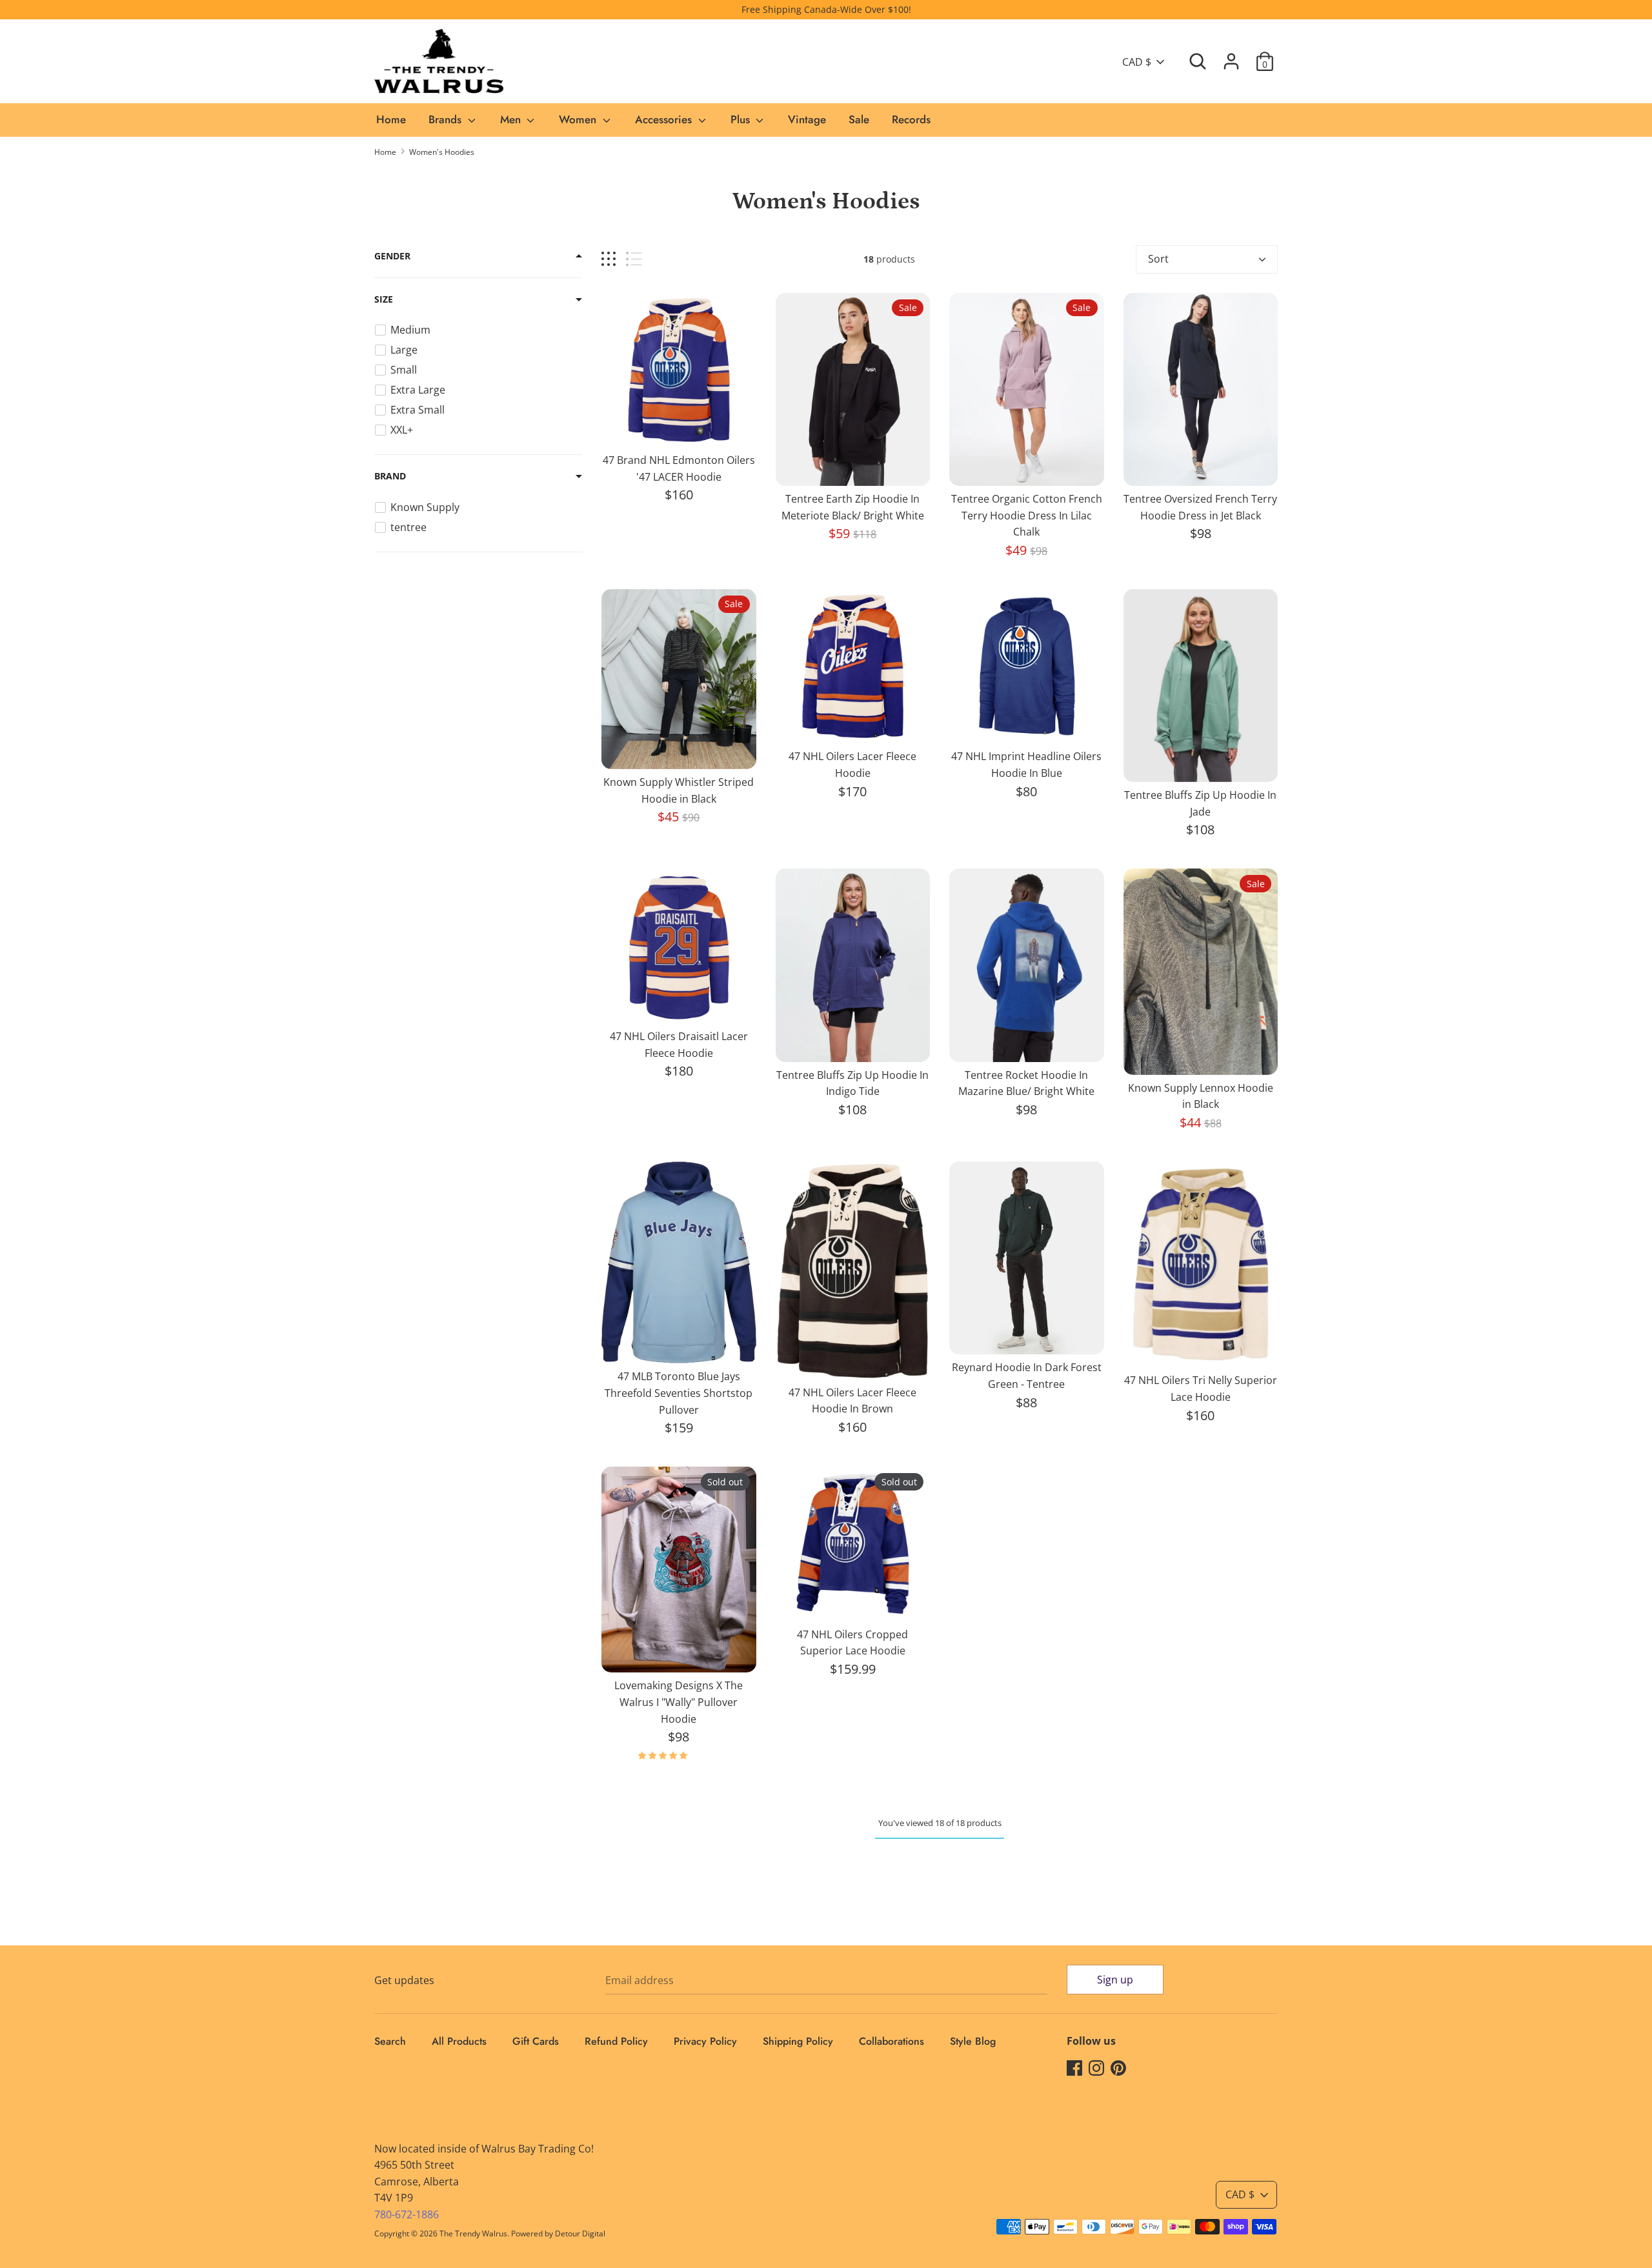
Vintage (807, 119)
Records (911, 119)
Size (384, 299)
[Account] (1231, 56)
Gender (392, 256)
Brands (447, 119)
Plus (742, 119)
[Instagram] (1096, 2067)
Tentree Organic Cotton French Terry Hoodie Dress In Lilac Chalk (1027, 515)
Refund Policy (616, 2041)
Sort (1158, 259)
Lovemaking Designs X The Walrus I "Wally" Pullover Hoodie (679, 1702)
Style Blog (973, 2041)
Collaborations (891, 2041)
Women (579, 119)
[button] (664, 1755)
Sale (859, 119)
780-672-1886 (407, 2214)
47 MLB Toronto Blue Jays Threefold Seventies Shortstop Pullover (679, 1393)
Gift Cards (536, 2041)
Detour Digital (580, 2233)
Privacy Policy (705, 2041)
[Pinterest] (1118, 2067)
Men (512, 119)
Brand (390, 476)
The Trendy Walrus (473, 2233)
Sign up (1115, 1980)
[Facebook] (1074, 2067)
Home (391, 119)
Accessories (665, 119)
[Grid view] (609, 259)
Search (390, 2041)
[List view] (634, 259)
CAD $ (1137, 62)
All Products (459, 2041)
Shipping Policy (798, 2041)
